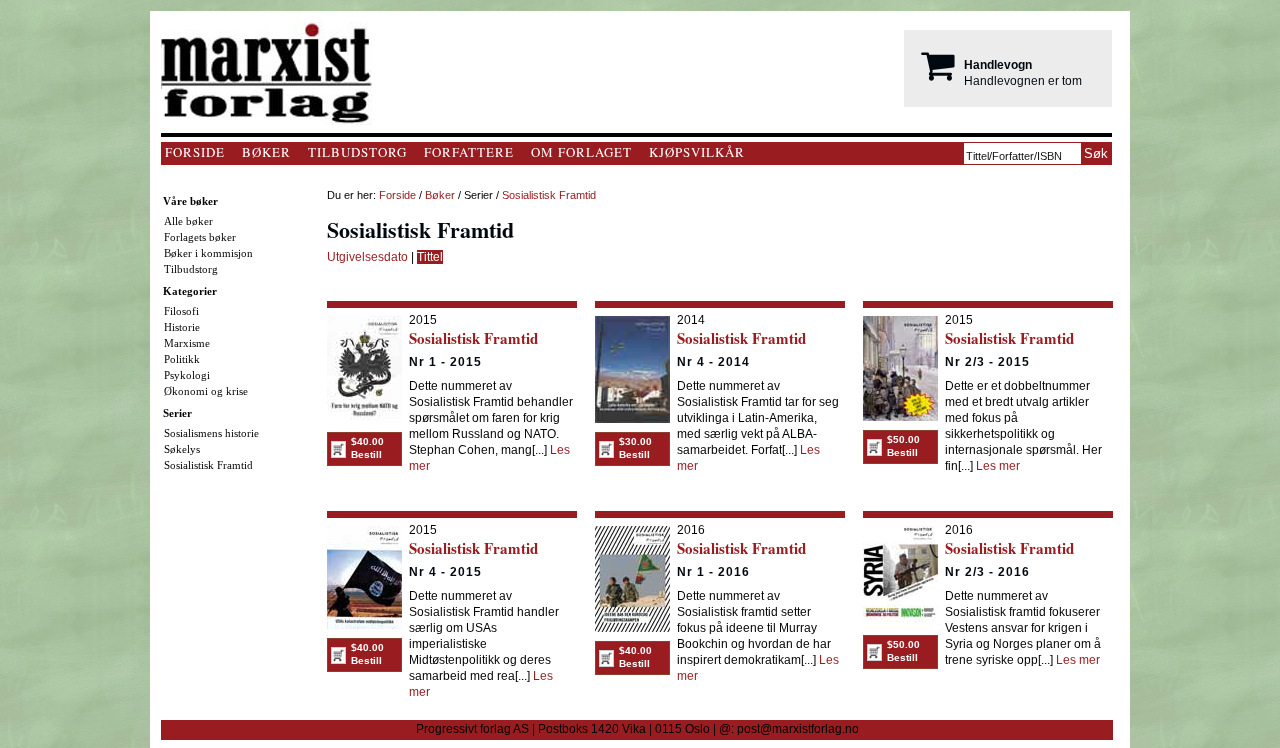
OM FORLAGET (581, 152)
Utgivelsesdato (367, 257)
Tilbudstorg (191, 269)
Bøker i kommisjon (208, 253)
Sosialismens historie (211, 433)
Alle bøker (188, 221)
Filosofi (181, 311)
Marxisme (187, 343)
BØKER (266, 152)
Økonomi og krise (206, 391)
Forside (397, 195)
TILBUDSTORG (357, 152)
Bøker (440, 195)
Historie (182, 327)
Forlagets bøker (200, 237)
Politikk (182, 359)
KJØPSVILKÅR (697, 152)
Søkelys (182, 449)
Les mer (998, 466)
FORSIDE (195, 152)
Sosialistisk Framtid (208, 465)
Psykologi (187, 375)
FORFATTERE (469, 152)
